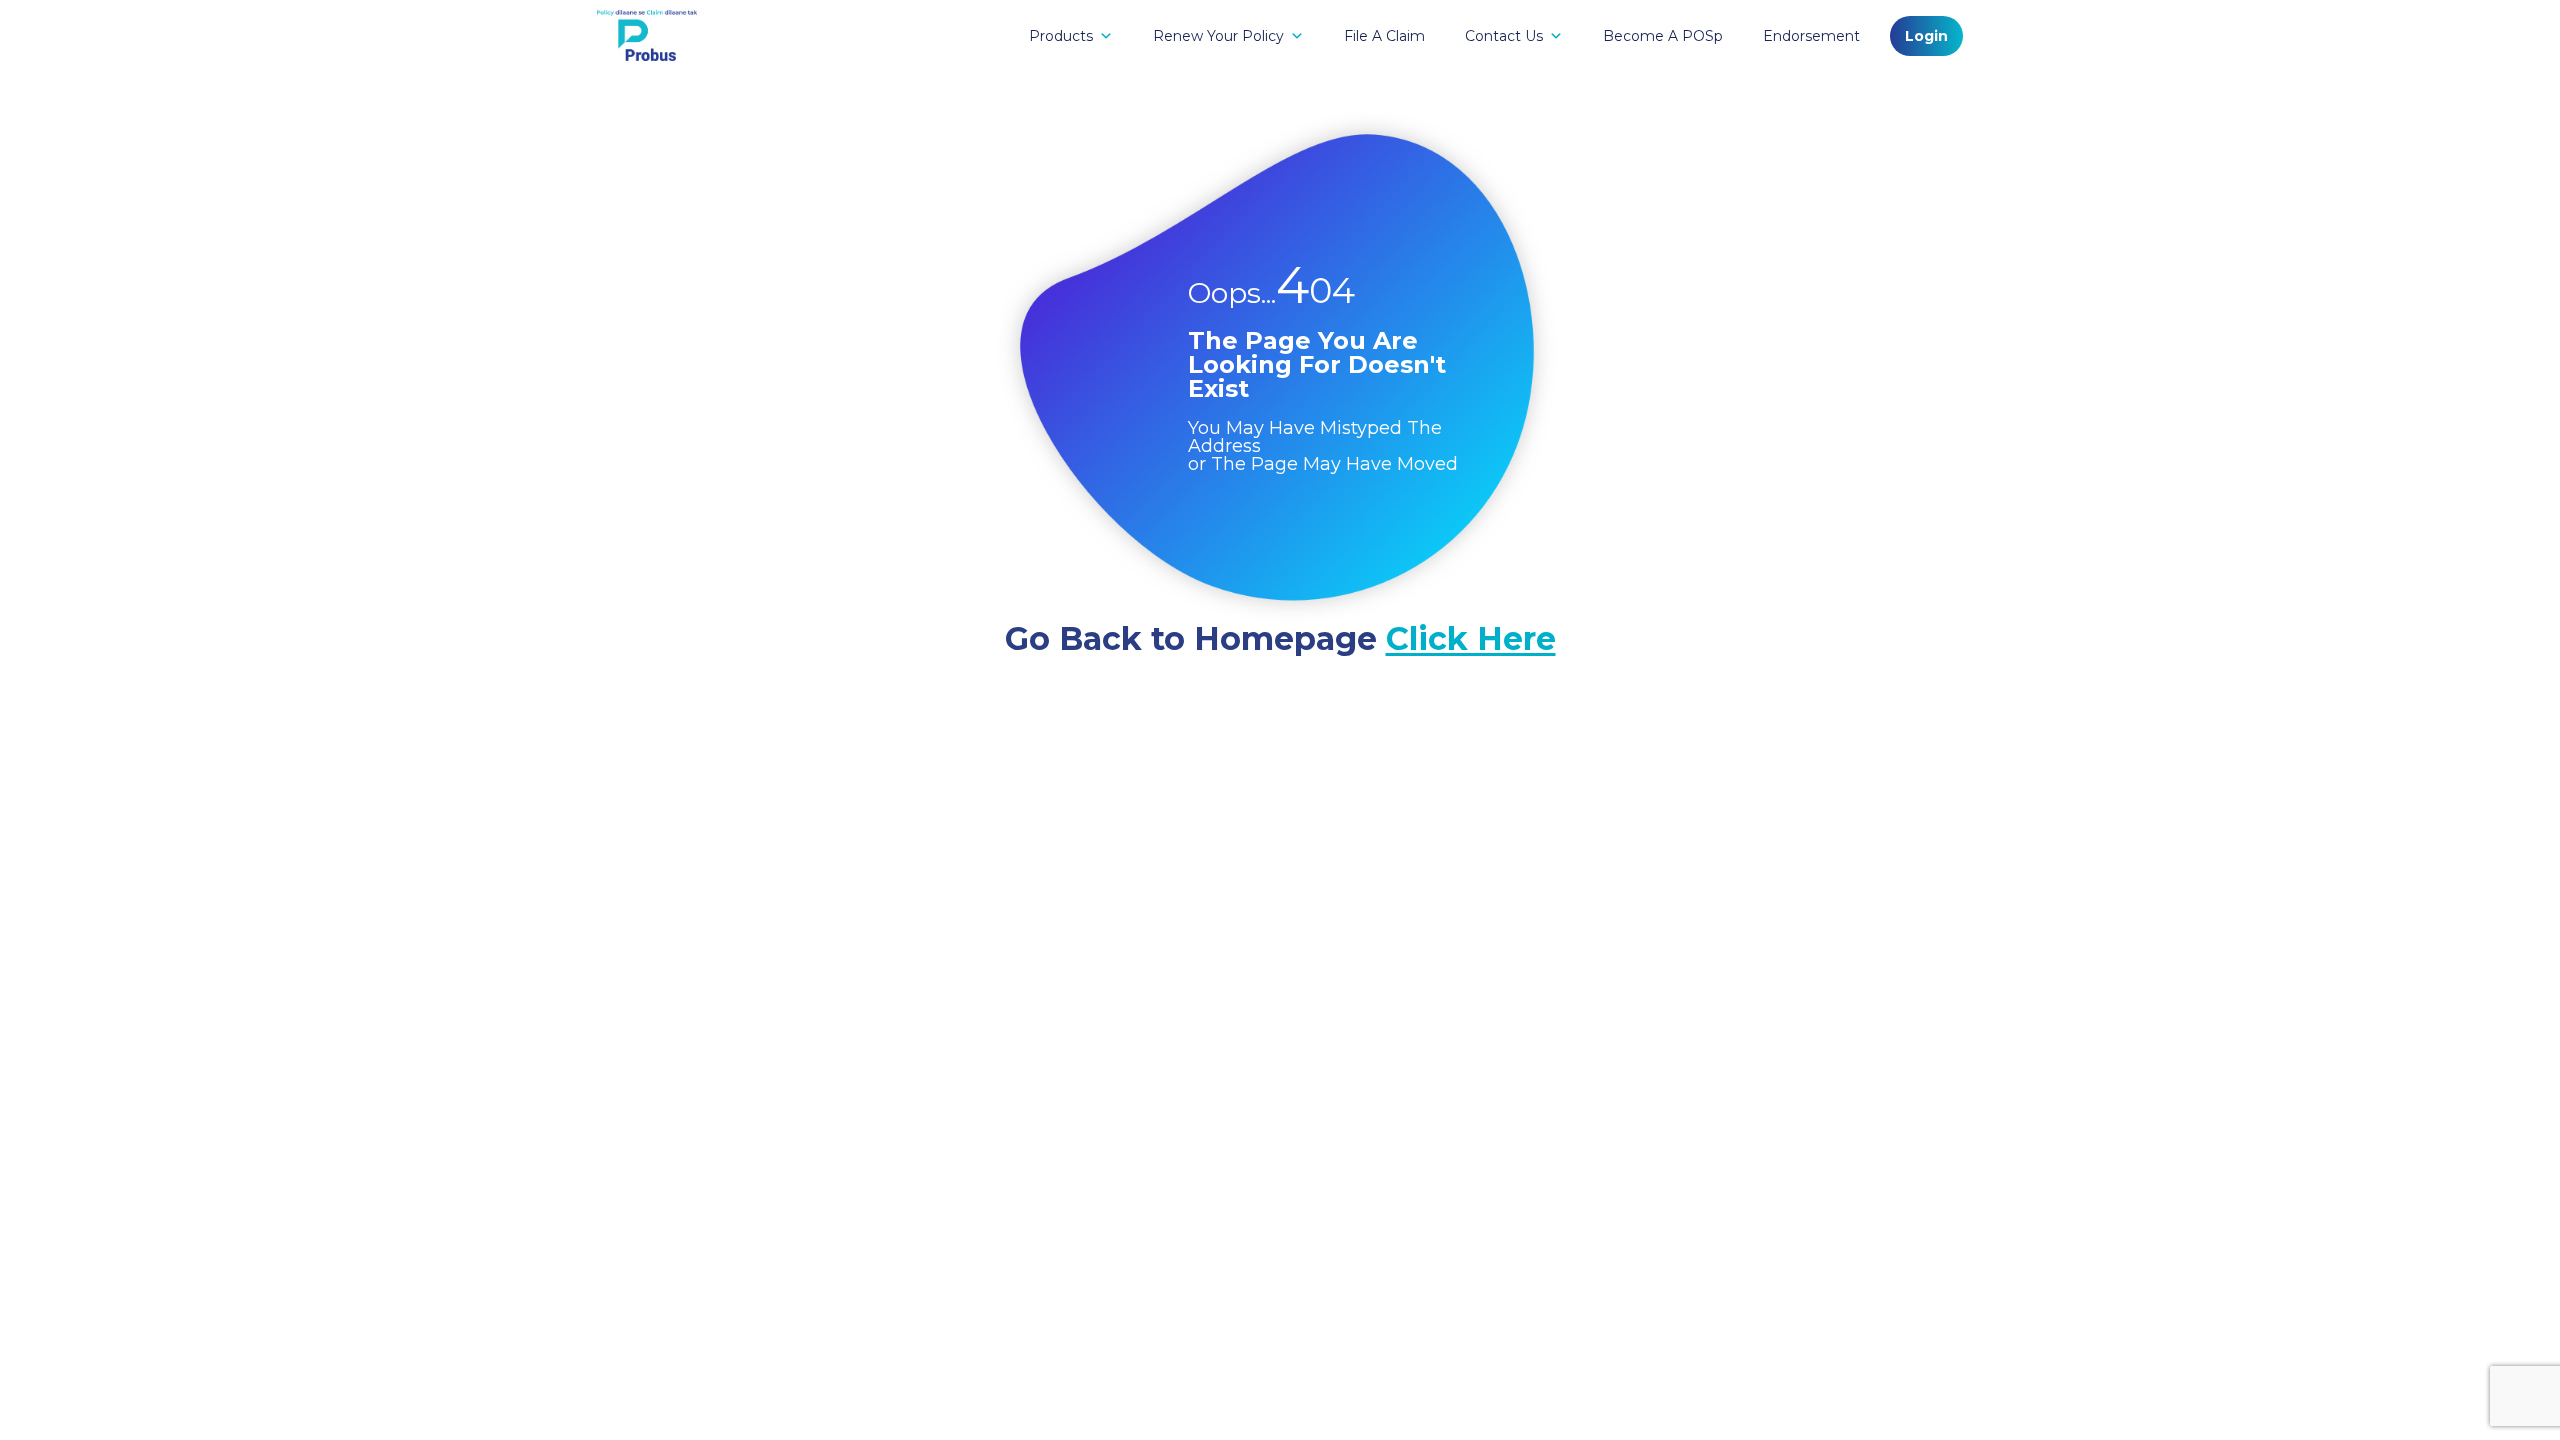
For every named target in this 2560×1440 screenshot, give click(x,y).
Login (1926, 36)
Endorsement (1811, 36)
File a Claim (1384, 36)
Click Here (1471, 638)
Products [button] (1061, 36)
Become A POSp (1663, 36)
